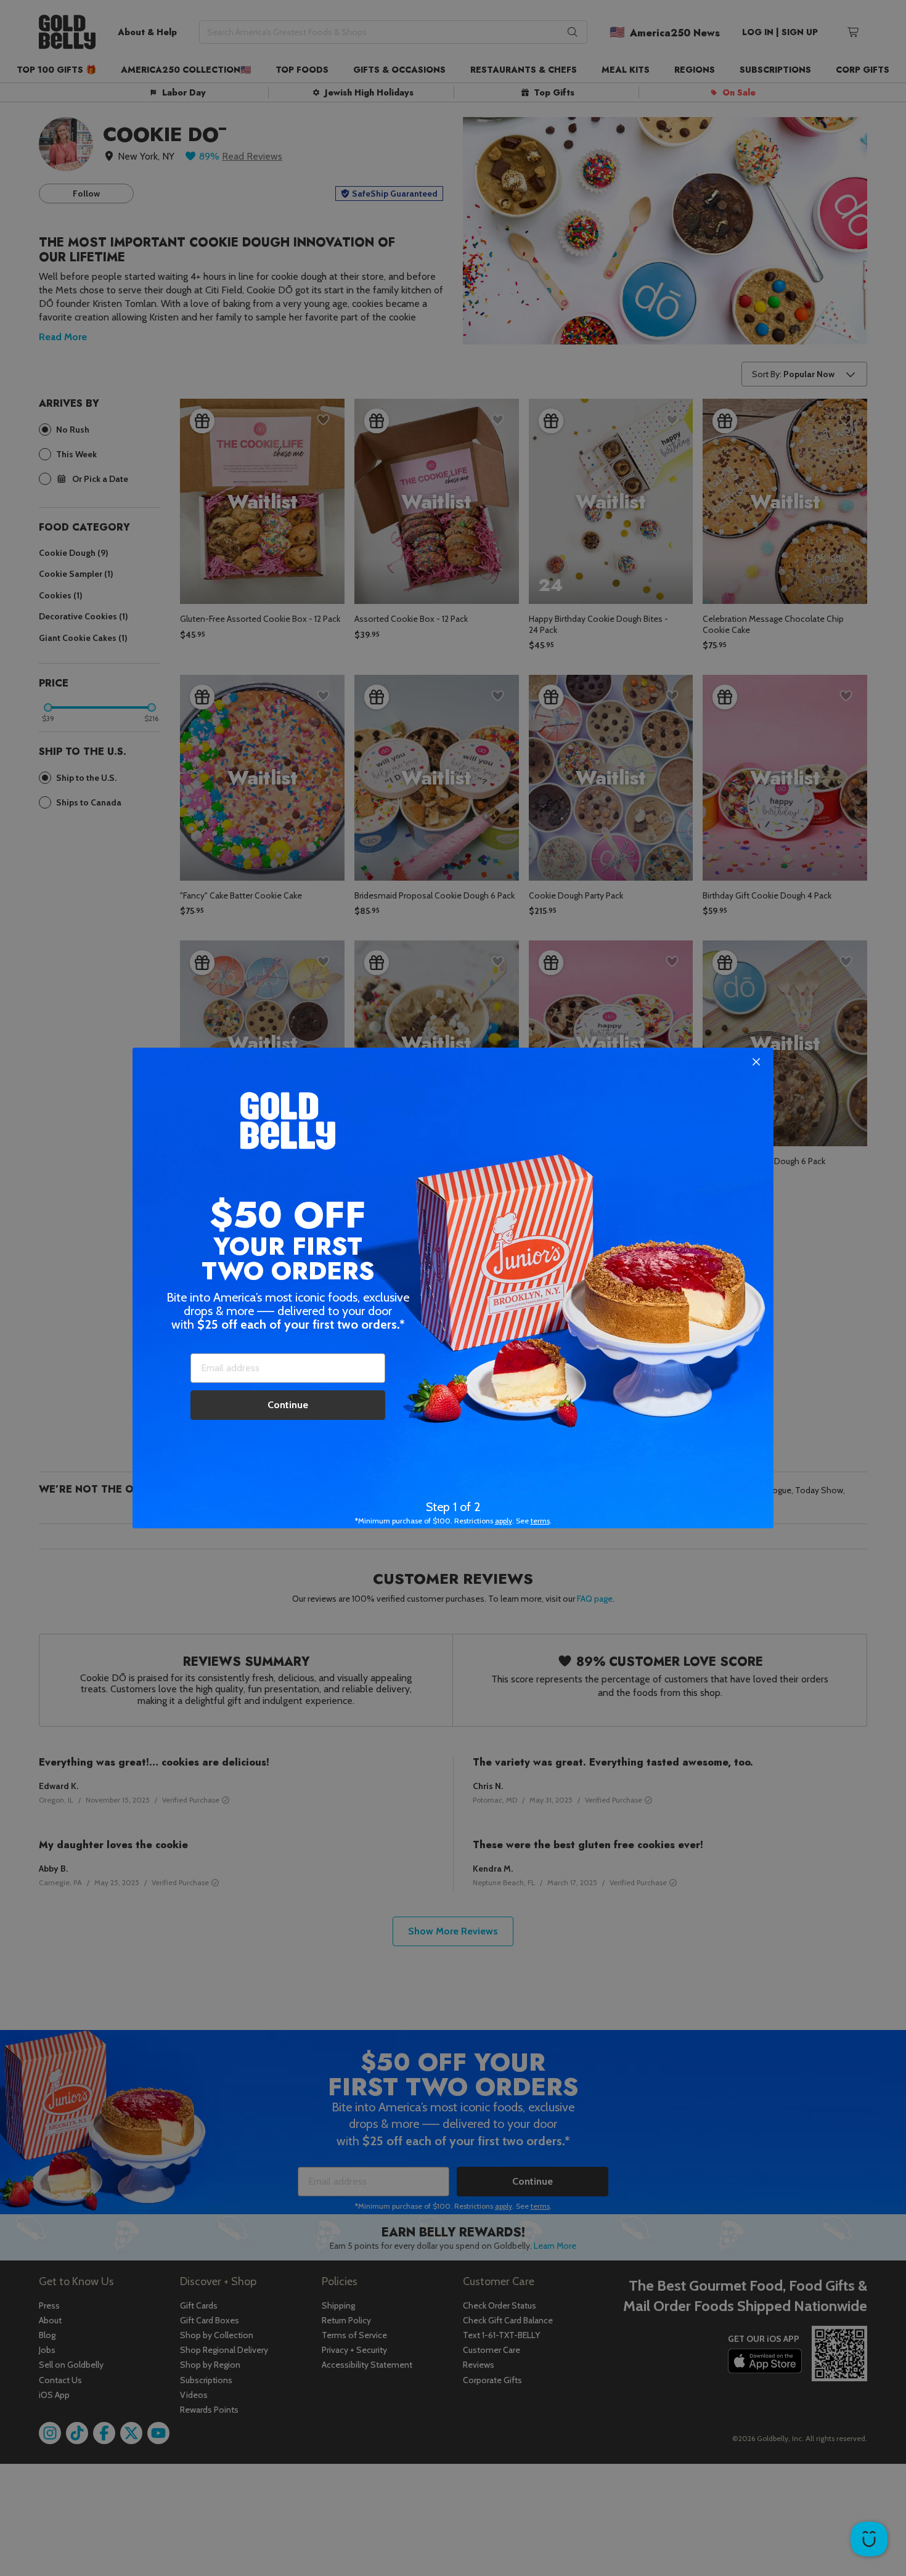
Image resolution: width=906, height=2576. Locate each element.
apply (504, 1521)
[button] (453, 1288)
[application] (869, 2539)
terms (540, 1521)
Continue (288, 1405)
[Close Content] (756, 1062)
